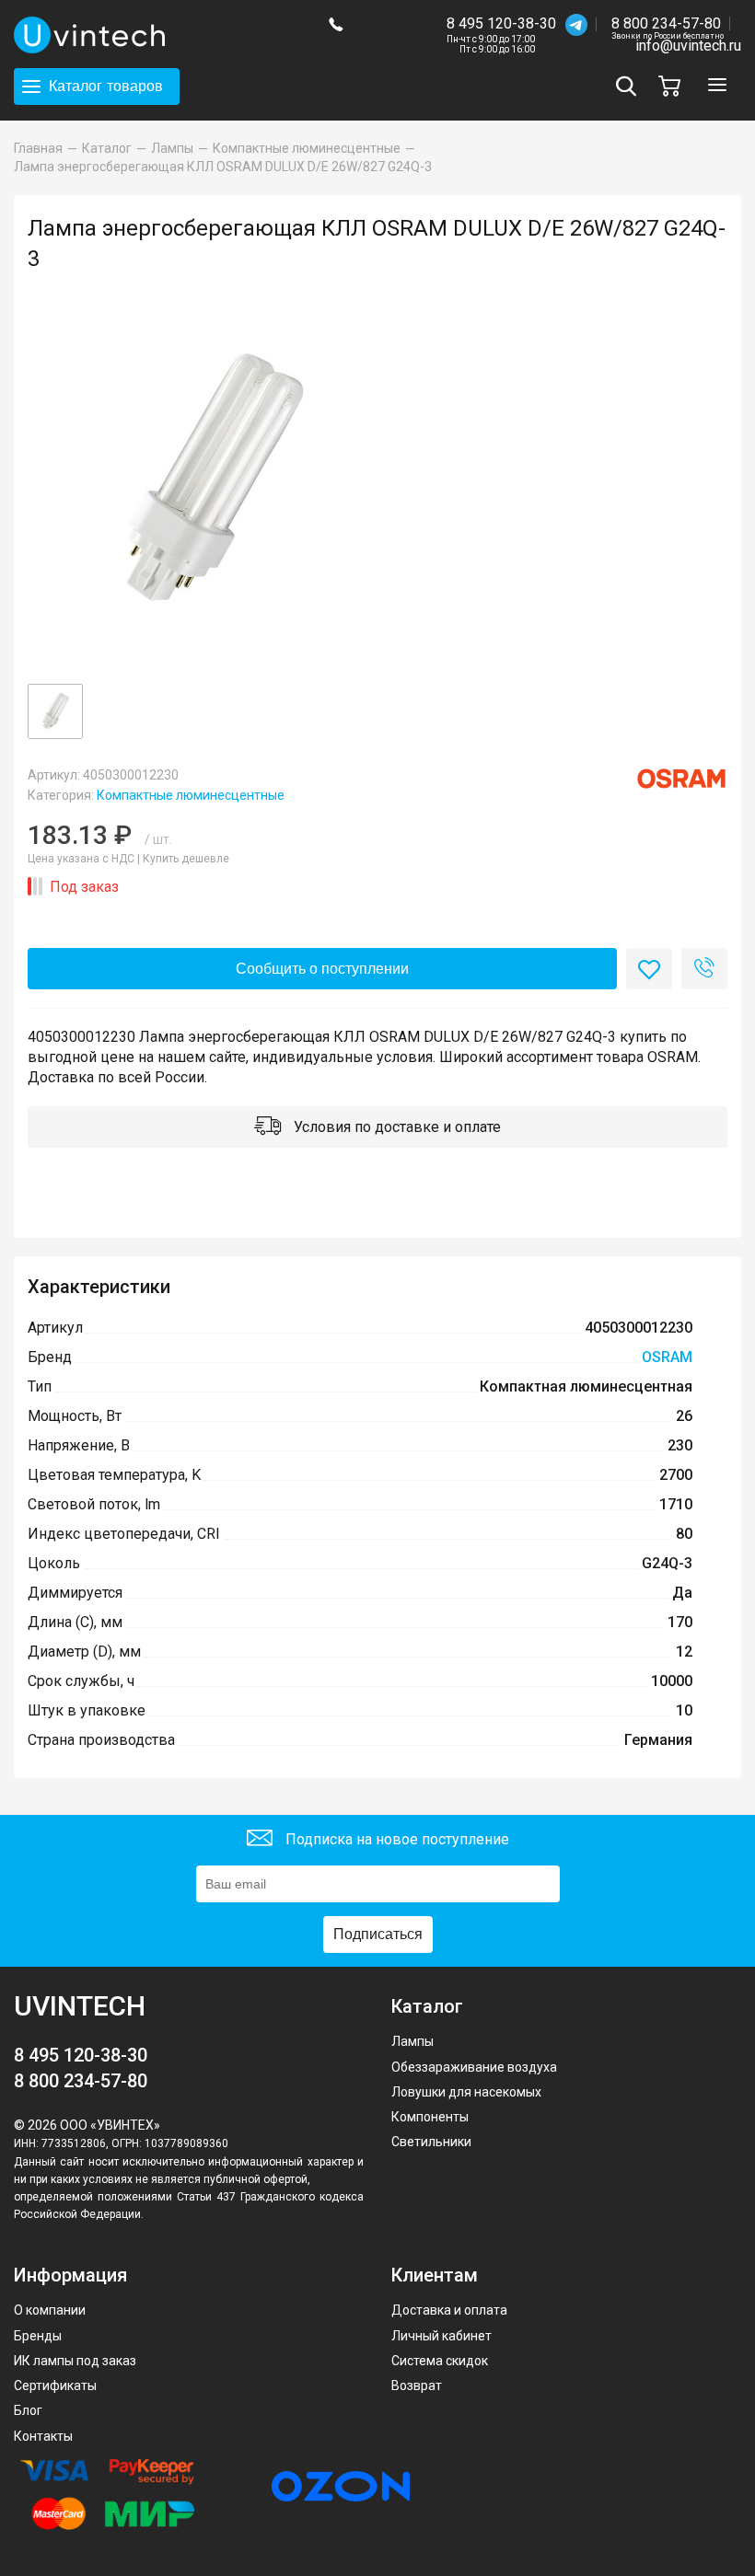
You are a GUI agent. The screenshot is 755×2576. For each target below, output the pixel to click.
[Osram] (681, 779)
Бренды (38, 2336)
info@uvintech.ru (688, 46)
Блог (28, 2410)
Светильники (431, 2142)
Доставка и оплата (449, 2310)
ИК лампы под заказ (75, 2361)
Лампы (412, 2041)
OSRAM (667, 1357)
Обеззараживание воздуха (474, 2067)
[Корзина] (674, 86)
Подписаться (378, 1934)
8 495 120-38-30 (501, 23)
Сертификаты (55, 2385)
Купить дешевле (186, 859)
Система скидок (440, 2361)
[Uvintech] (157, 35)
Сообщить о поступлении (322, 969)
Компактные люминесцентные (191, 795)
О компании (50, 2310)
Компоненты (430, 2117)
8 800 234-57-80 (668, 24)
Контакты (43, 2436)
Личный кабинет (441, 2336)
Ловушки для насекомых (466, 2092)
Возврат (417, 2385)
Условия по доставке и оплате (395, 1127)
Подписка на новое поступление (395, 1839)
